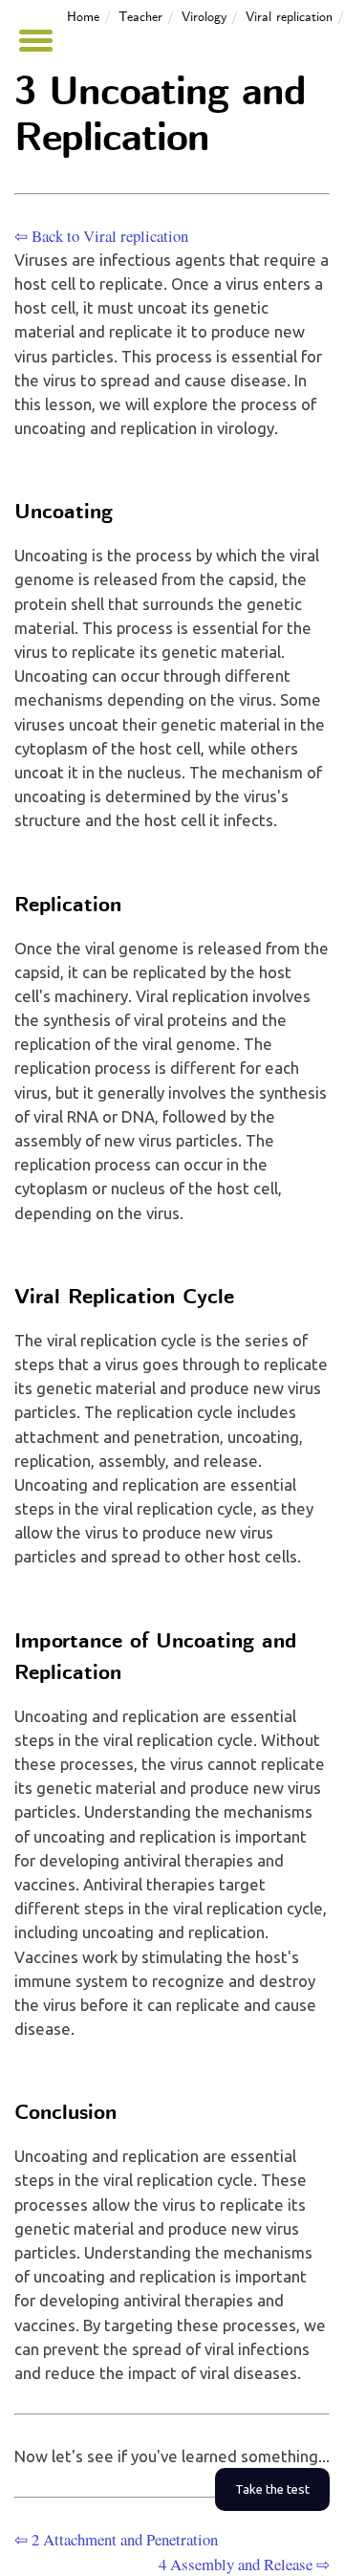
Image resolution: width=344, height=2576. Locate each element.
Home (83, 17)
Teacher (140, 17)
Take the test (272, 2489)
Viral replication (289, 17)
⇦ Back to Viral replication (101, 236)
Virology (204, 17)
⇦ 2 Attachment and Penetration (116, 2539)
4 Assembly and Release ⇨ (244, 2564)
